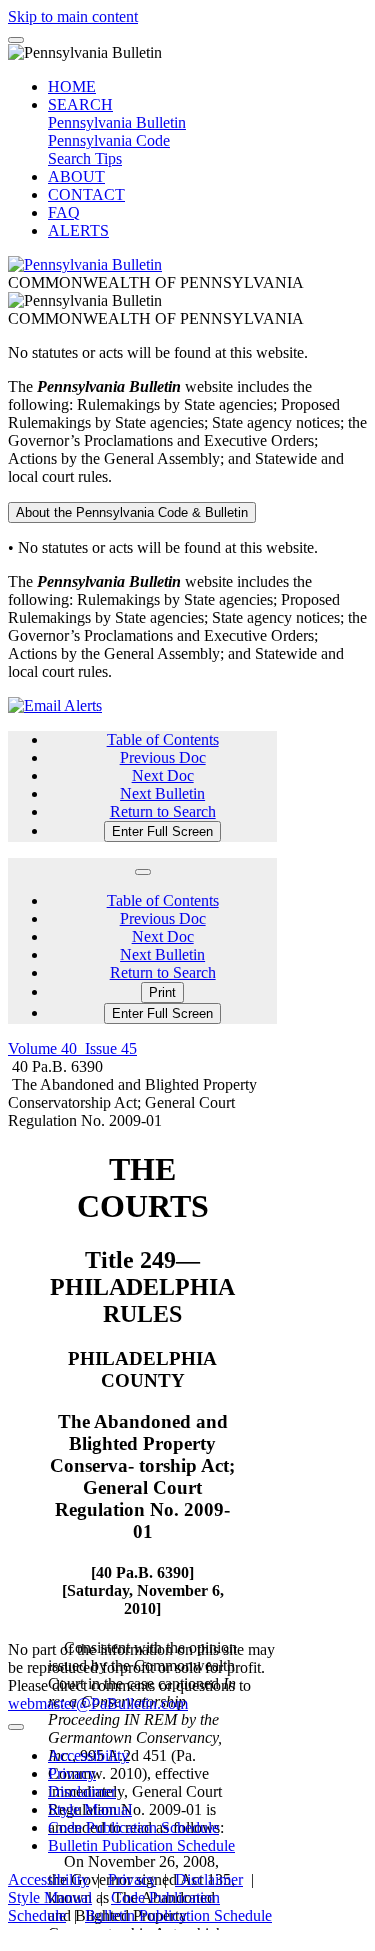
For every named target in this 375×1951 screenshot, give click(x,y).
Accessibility (88, 1755)
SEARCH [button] (80, 104)
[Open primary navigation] (16, 40)
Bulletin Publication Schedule (141, 1845)
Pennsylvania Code (109, 140)
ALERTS (78, 230)
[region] (142, 1530)
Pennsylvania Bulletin (117, 122)
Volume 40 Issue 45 (72, 1048)
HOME (72, 86)
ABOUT (76, 176)
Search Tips (85, 158)
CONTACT (86, 194)
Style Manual (90, 1809)
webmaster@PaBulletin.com (98, 1703)
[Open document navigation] (143, 872)
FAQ (64, 212)
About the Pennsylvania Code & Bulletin (132, 512)
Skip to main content (73, 16)
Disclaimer (82, 1791)
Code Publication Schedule (133, 1827)
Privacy (72, 1773)
